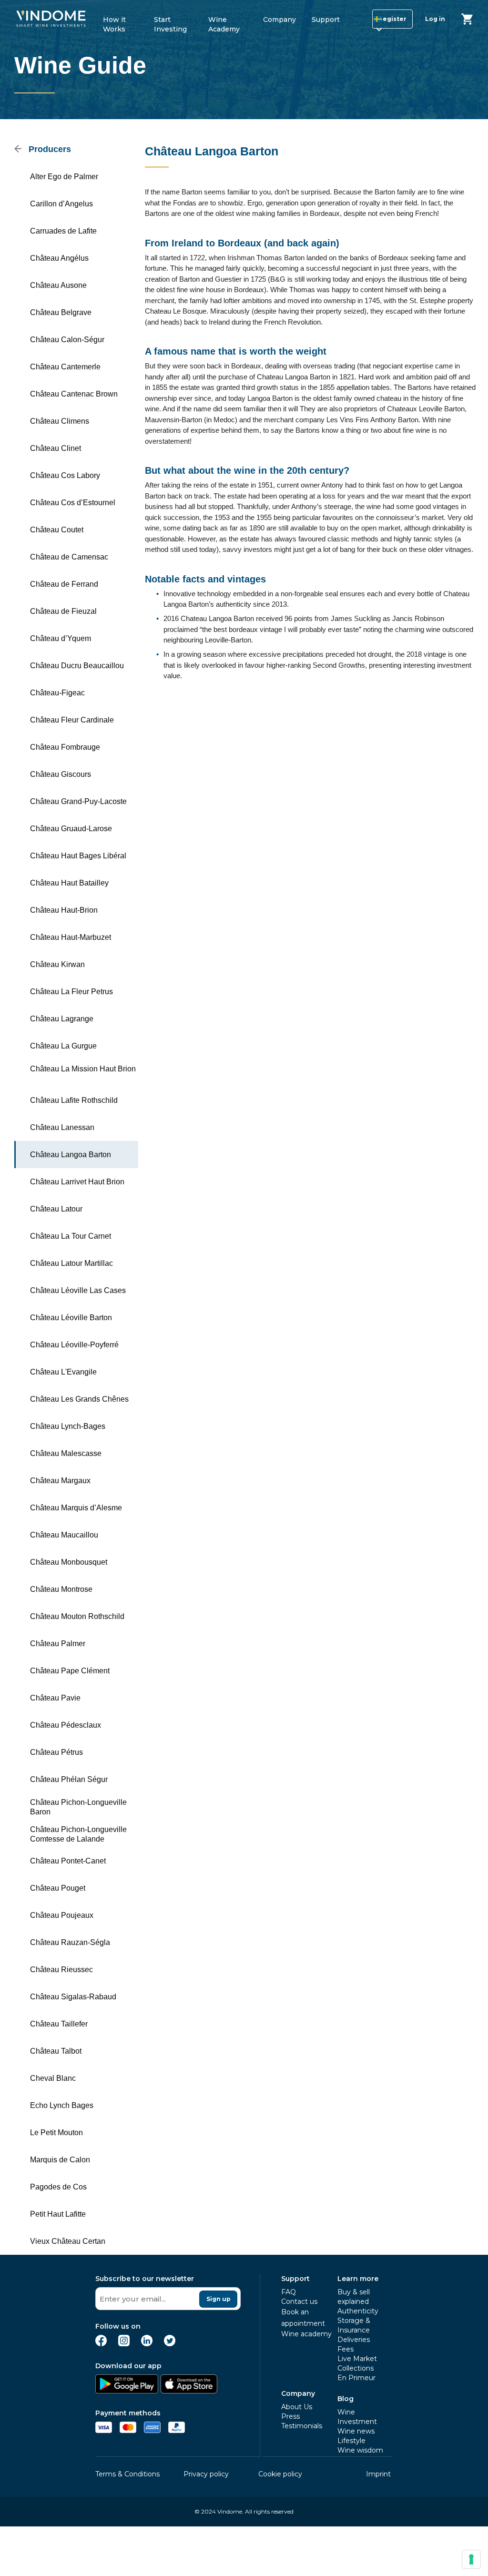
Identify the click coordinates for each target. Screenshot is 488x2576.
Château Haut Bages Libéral (78, 856)
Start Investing (170, 23)
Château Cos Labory (65, 475)
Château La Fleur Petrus (71, 992)
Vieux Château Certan (68, 2241)
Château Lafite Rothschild (74, 1100)
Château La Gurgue (63, 1046)
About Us (297, 2407)
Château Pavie (55, 1698)
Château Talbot (56, 2051)
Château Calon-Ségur (67, 340)
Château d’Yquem (61, 638)
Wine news (356, 2431)
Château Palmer (58, 1644)
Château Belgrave (61, 312)
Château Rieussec (61, 1970)
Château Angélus (59, 258)
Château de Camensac (69, 557)
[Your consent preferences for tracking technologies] (471, 2559)
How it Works (114, 23)
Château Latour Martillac (71, 1263)
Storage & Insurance (354, 2325)
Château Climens (60, 421)
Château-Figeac (57, 693)
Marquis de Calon (60, 2160)
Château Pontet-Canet (68, 1861)
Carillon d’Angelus (61, 204)
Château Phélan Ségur (69, 1779)
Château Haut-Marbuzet (71, 937)
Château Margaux (60, 1481)
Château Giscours (61, 774)
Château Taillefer (59, 2024)
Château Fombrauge (65, 747)
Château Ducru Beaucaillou (77, 666)
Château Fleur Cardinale (72, 720)
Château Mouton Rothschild (77, 1616)
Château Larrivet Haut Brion (77, 1182)
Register (392, 19)
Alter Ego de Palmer (64, 177)
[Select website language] (370, 21)
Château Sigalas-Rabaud (73, 1997)
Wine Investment (357, 2417)
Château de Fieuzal (63, 611)
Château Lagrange (62, 1019)
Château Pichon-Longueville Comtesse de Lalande (78, 1834)
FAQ (289, 2292)
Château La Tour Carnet (71, 1236)
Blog (346, 2399)
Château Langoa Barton (71, 1155)
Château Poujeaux (62, 1915)
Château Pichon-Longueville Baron (78, 1807)
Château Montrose (61, 1589)
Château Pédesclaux (66, 1725)
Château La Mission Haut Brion (83, 1069)
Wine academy (306, 2334)
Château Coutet (57, 530)
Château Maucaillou (64, 1535)
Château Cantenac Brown (74, 394)
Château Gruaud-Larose (71, 829)
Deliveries (354, 2340)
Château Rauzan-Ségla (70, 1942)
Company (280, 20)
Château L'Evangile (63, 1372)
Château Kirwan (57, 964)
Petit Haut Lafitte (58, 2214)
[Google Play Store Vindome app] (127, 2391)
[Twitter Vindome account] (170, 2344)
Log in (435, 19)
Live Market (357, 2359)
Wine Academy (224, 23)
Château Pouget (58, 1888)
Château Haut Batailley (69, 883)
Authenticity (358, 2311)
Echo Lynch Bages (62, 2105)
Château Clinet (56, 448)
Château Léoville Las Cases (78, 1290)
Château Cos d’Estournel (73, 503)
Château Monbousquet (69, 1562)
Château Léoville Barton (71, 1318)
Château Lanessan (62, 1127)
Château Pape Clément (70, 1671)
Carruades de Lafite (63, 231)
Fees (346, 2349)
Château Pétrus (56, 1752)
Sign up (219, 2299)
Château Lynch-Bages (68, 1426)
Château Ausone (58, 285)
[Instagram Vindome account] (124, 2344)
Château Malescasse (66, 1453)
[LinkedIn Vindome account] (147, 2344)
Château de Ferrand (64, 584)
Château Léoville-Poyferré (74, 1345)
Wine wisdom (360, 2450)
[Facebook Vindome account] (101, 2344)
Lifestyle (351, 2441)
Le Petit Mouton (56, 2133)
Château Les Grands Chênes (79, 1399)
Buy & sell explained (354, 2297)
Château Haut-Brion (64, 910)
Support (326, 20)
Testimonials (302, 2426)
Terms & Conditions (127, 2474)
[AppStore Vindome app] (189, 2391)
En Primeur (356, 2378)
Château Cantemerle (65, 367)
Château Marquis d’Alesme (76, 1508)
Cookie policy (280, 2474)
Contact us (299, 2301)
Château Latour (56, 1209)
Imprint (378, 2474)
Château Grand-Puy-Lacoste (78, 801)
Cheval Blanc (53, 2078)
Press (290, 2416)
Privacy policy (206, 2474)
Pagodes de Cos (58, 2187)
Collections (356, 2368)
